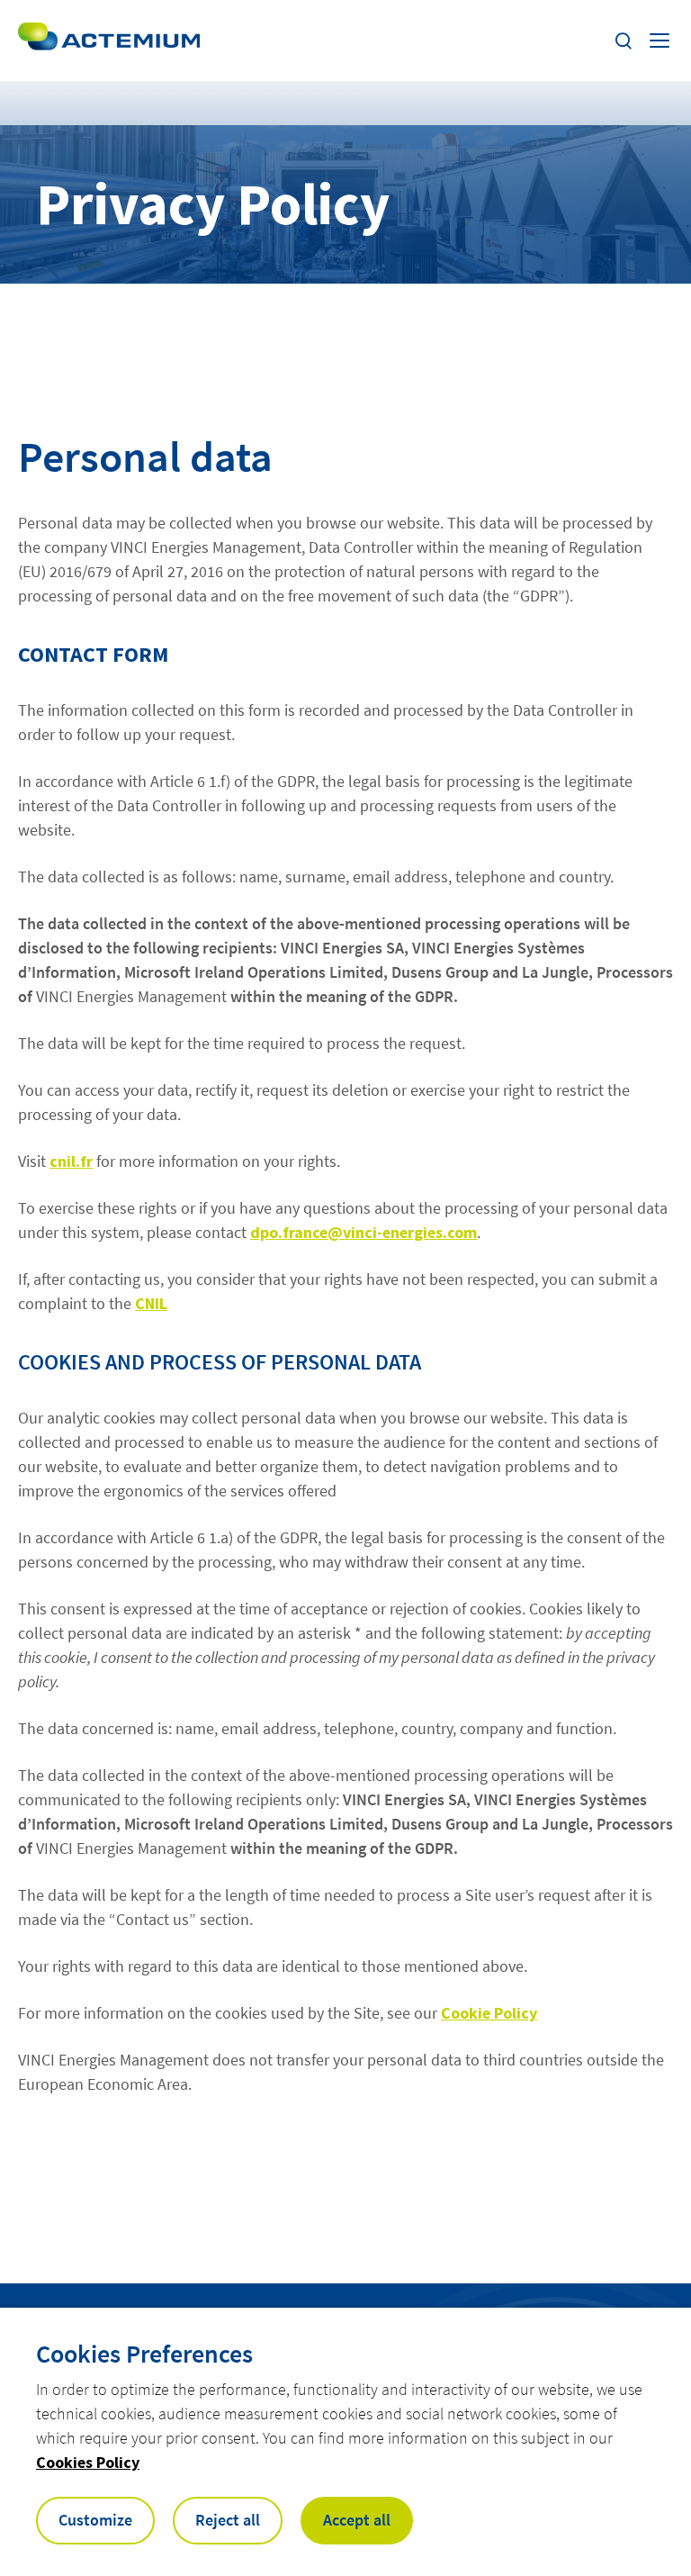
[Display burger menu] (661, 41)
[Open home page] (109, 41)
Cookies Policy (88, 2462)
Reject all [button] (228, 2520)
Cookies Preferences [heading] (144, 2354)
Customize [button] (95, 2520)
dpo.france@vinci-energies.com (363, 1232)
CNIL (151, 1303)
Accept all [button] (357, 2520)
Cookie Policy (489, 2013)
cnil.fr (71, 1161)
